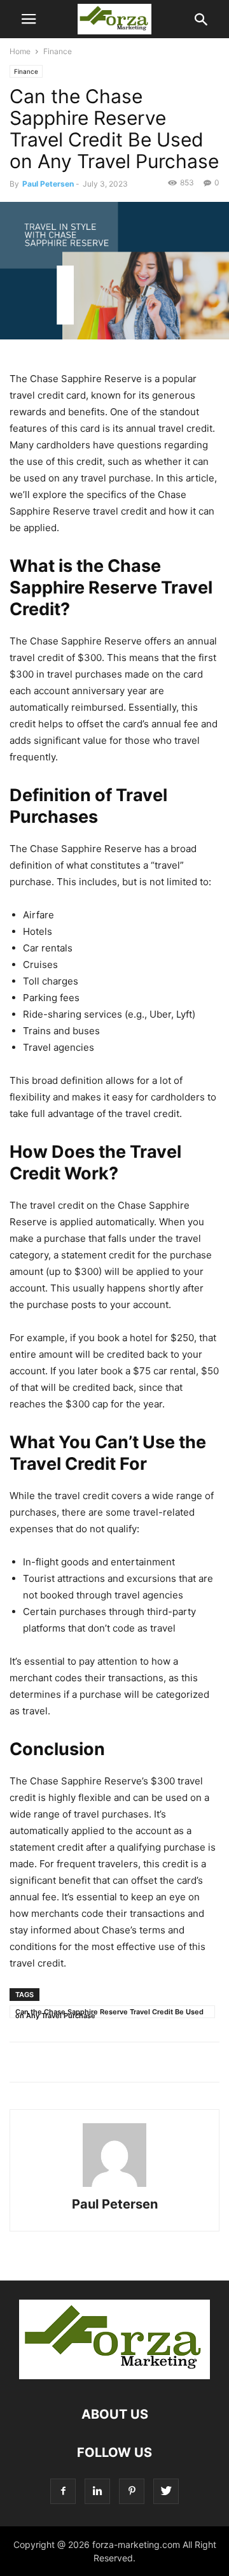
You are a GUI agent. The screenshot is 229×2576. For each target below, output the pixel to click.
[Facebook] (63, 2491)
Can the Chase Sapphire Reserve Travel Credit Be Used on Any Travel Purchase (109, 2013)
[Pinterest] (132, 2491)
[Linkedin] (97, 2491)
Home (20, 51)
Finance (58, 51)
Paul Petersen (48, 184)
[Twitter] (166, 2491)
